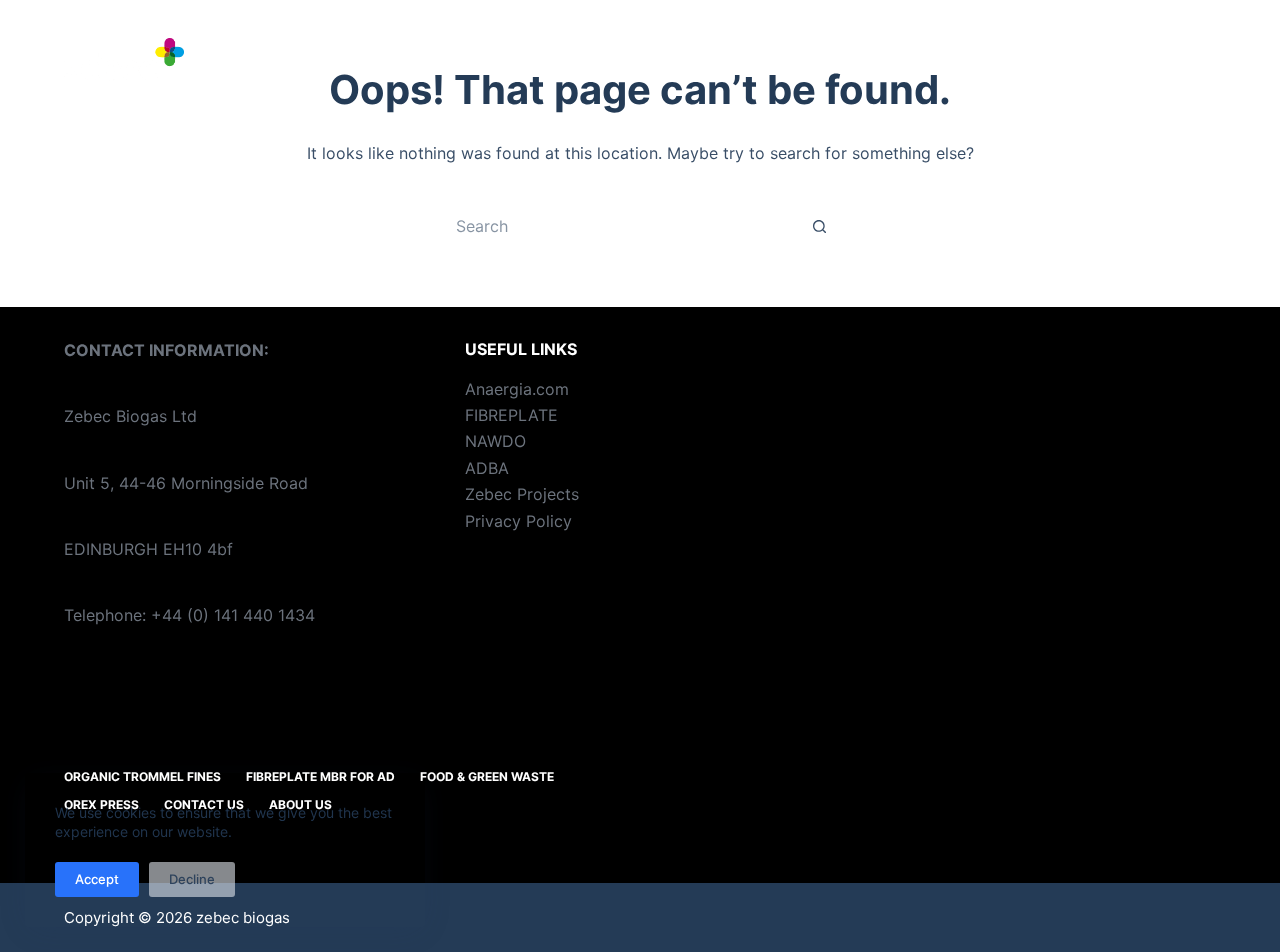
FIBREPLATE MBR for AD (770, 59)
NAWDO (495, 441)
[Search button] (820, 226)
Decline (192, 879)
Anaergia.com (517, 389)
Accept (97, 879)
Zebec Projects (522, 494)
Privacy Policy (518, 521)
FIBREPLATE (511, 415)
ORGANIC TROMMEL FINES (511, 59)
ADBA (487, 468)
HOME (337, 59)
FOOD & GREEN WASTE (1012, 59)
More (1169, 59)
